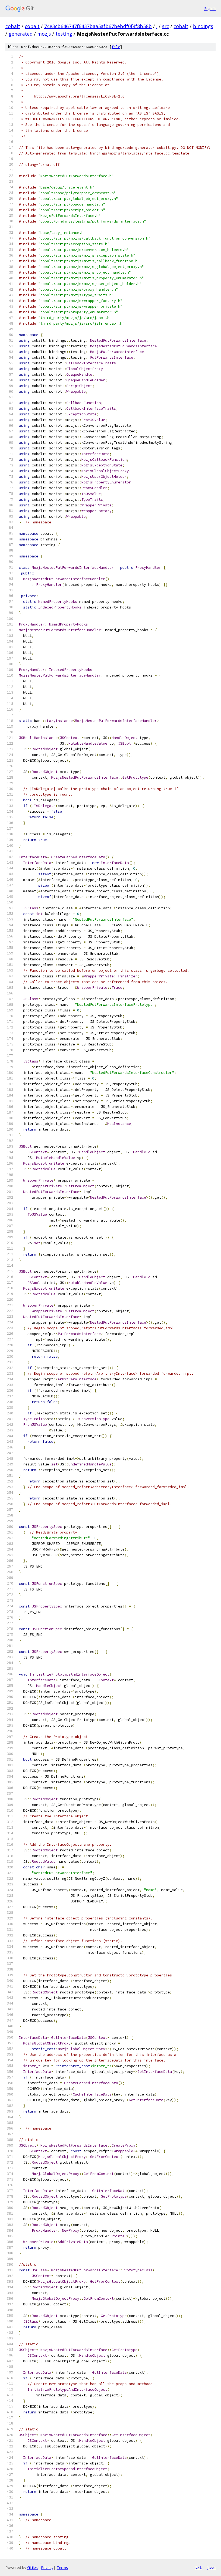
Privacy (47, 2567)
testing (64, 34)
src (165, 26)
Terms (62, 2567)
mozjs (44, 34)
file (116, 47)
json (211, 2567)
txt (198, 2567)
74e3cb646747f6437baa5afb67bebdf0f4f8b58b (98, 26)
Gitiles (32, 2567)
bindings (203, 26)
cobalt (13, 26)
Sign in (210, 9)
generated (21, 34)
